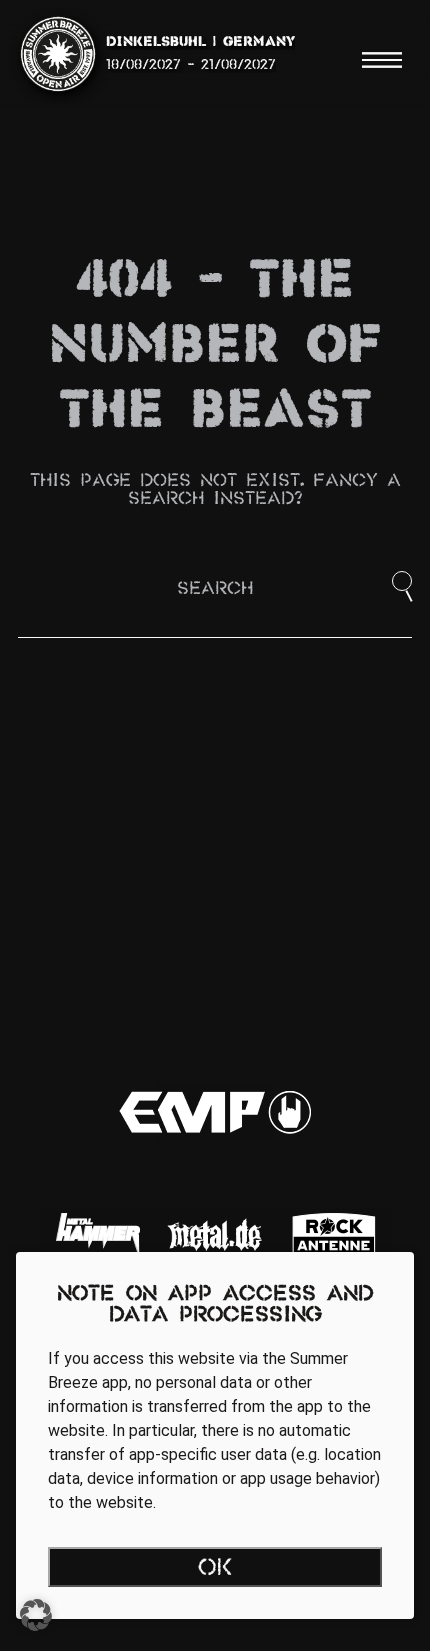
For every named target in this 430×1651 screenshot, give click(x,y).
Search (215, 590)
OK (215, 1569)
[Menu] (382, 60)
